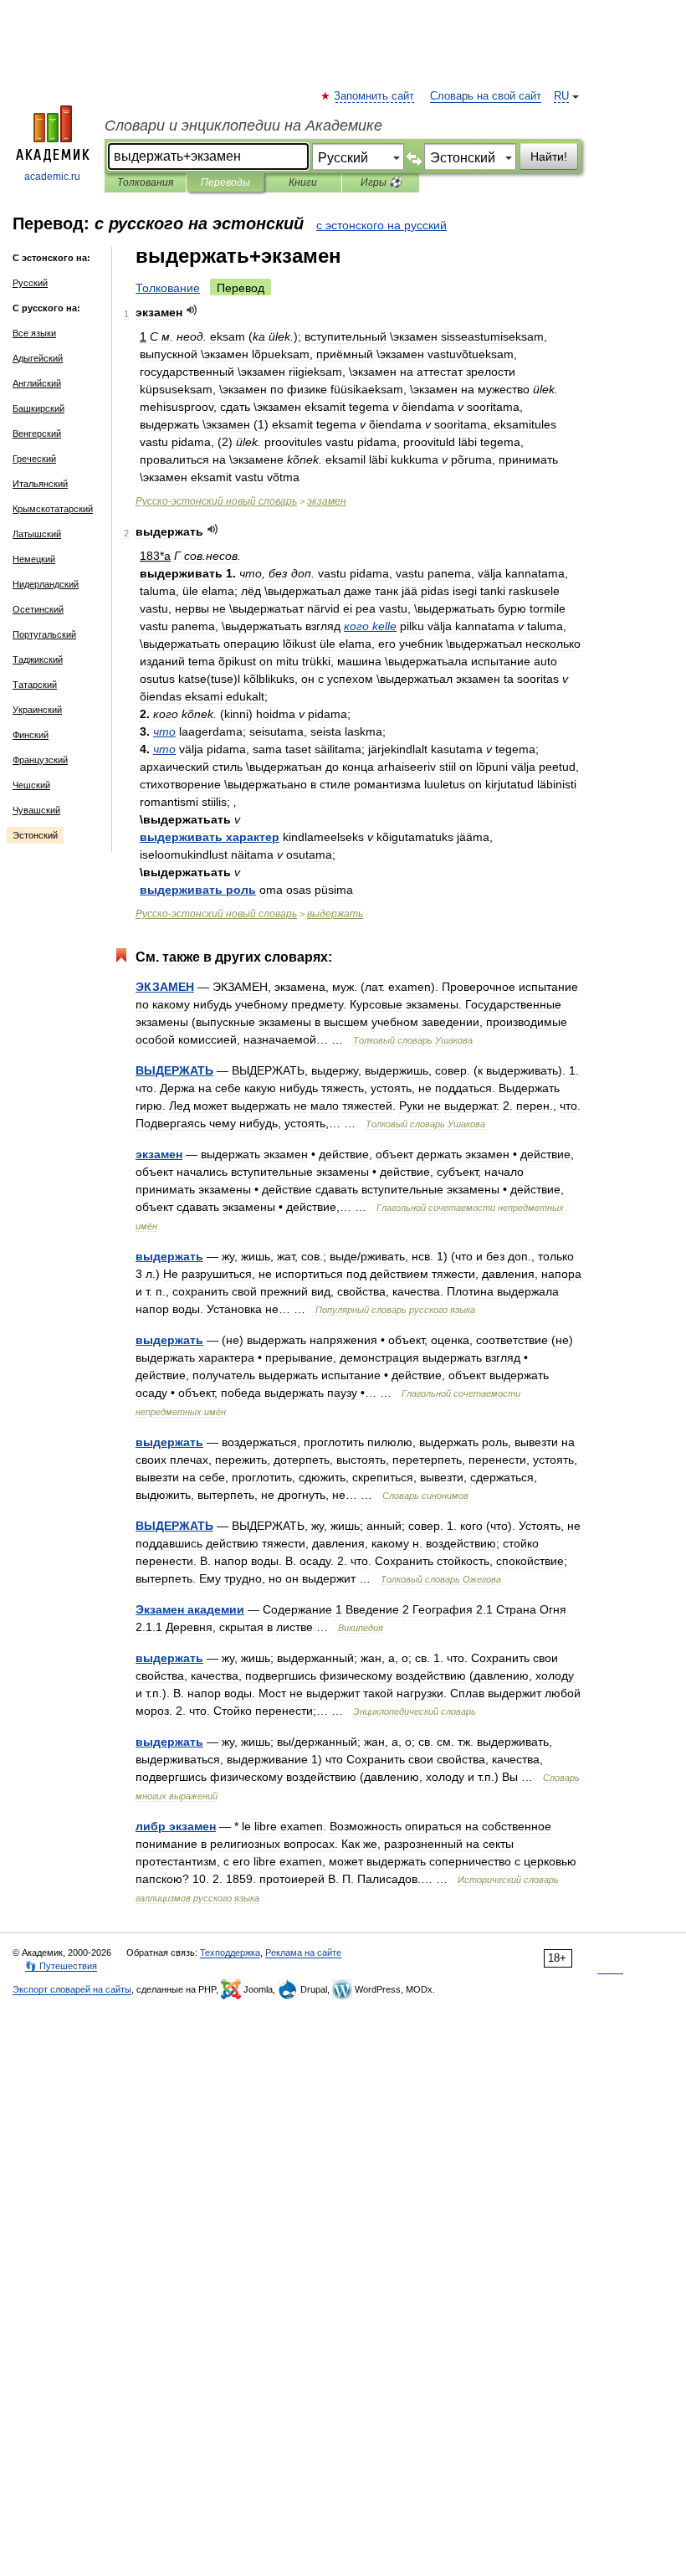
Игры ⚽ (381, 182)
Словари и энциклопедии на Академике (243, 126)
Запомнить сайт (375, 96)
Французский (40, 760)
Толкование (168, 288)
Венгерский (37, 434)
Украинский (37, 710)
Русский (30, 283)
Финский (31, 735)
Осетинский (38, 609)
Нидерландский (46, 584)
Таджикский (38, 659)
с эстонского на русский (381, 225)
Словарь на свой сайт (486, 96)
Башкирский (38, 408)
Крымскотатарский (53, 509)
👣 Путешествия (61, 1966)
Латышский (37, 534)
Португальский (44, 634)
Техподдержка (230, 1953)
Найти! (549, 157)
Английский (37, 383)
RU (561, 96)
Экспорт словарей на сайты (72, 1989)
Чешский (31, 785)
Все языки (34, 333)
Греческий (34, 459)
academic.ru (52, 177)
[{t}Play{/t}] (192, 310)
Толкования (145, 182)
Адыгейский (38, 358)
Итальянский (40, 484)
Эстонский (35, 835)
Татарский (35, 685)
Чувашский (36, 810)
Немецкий (34, 559)
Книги (303, 182)
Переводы (225, 182)
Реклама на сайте (303, 1953)
